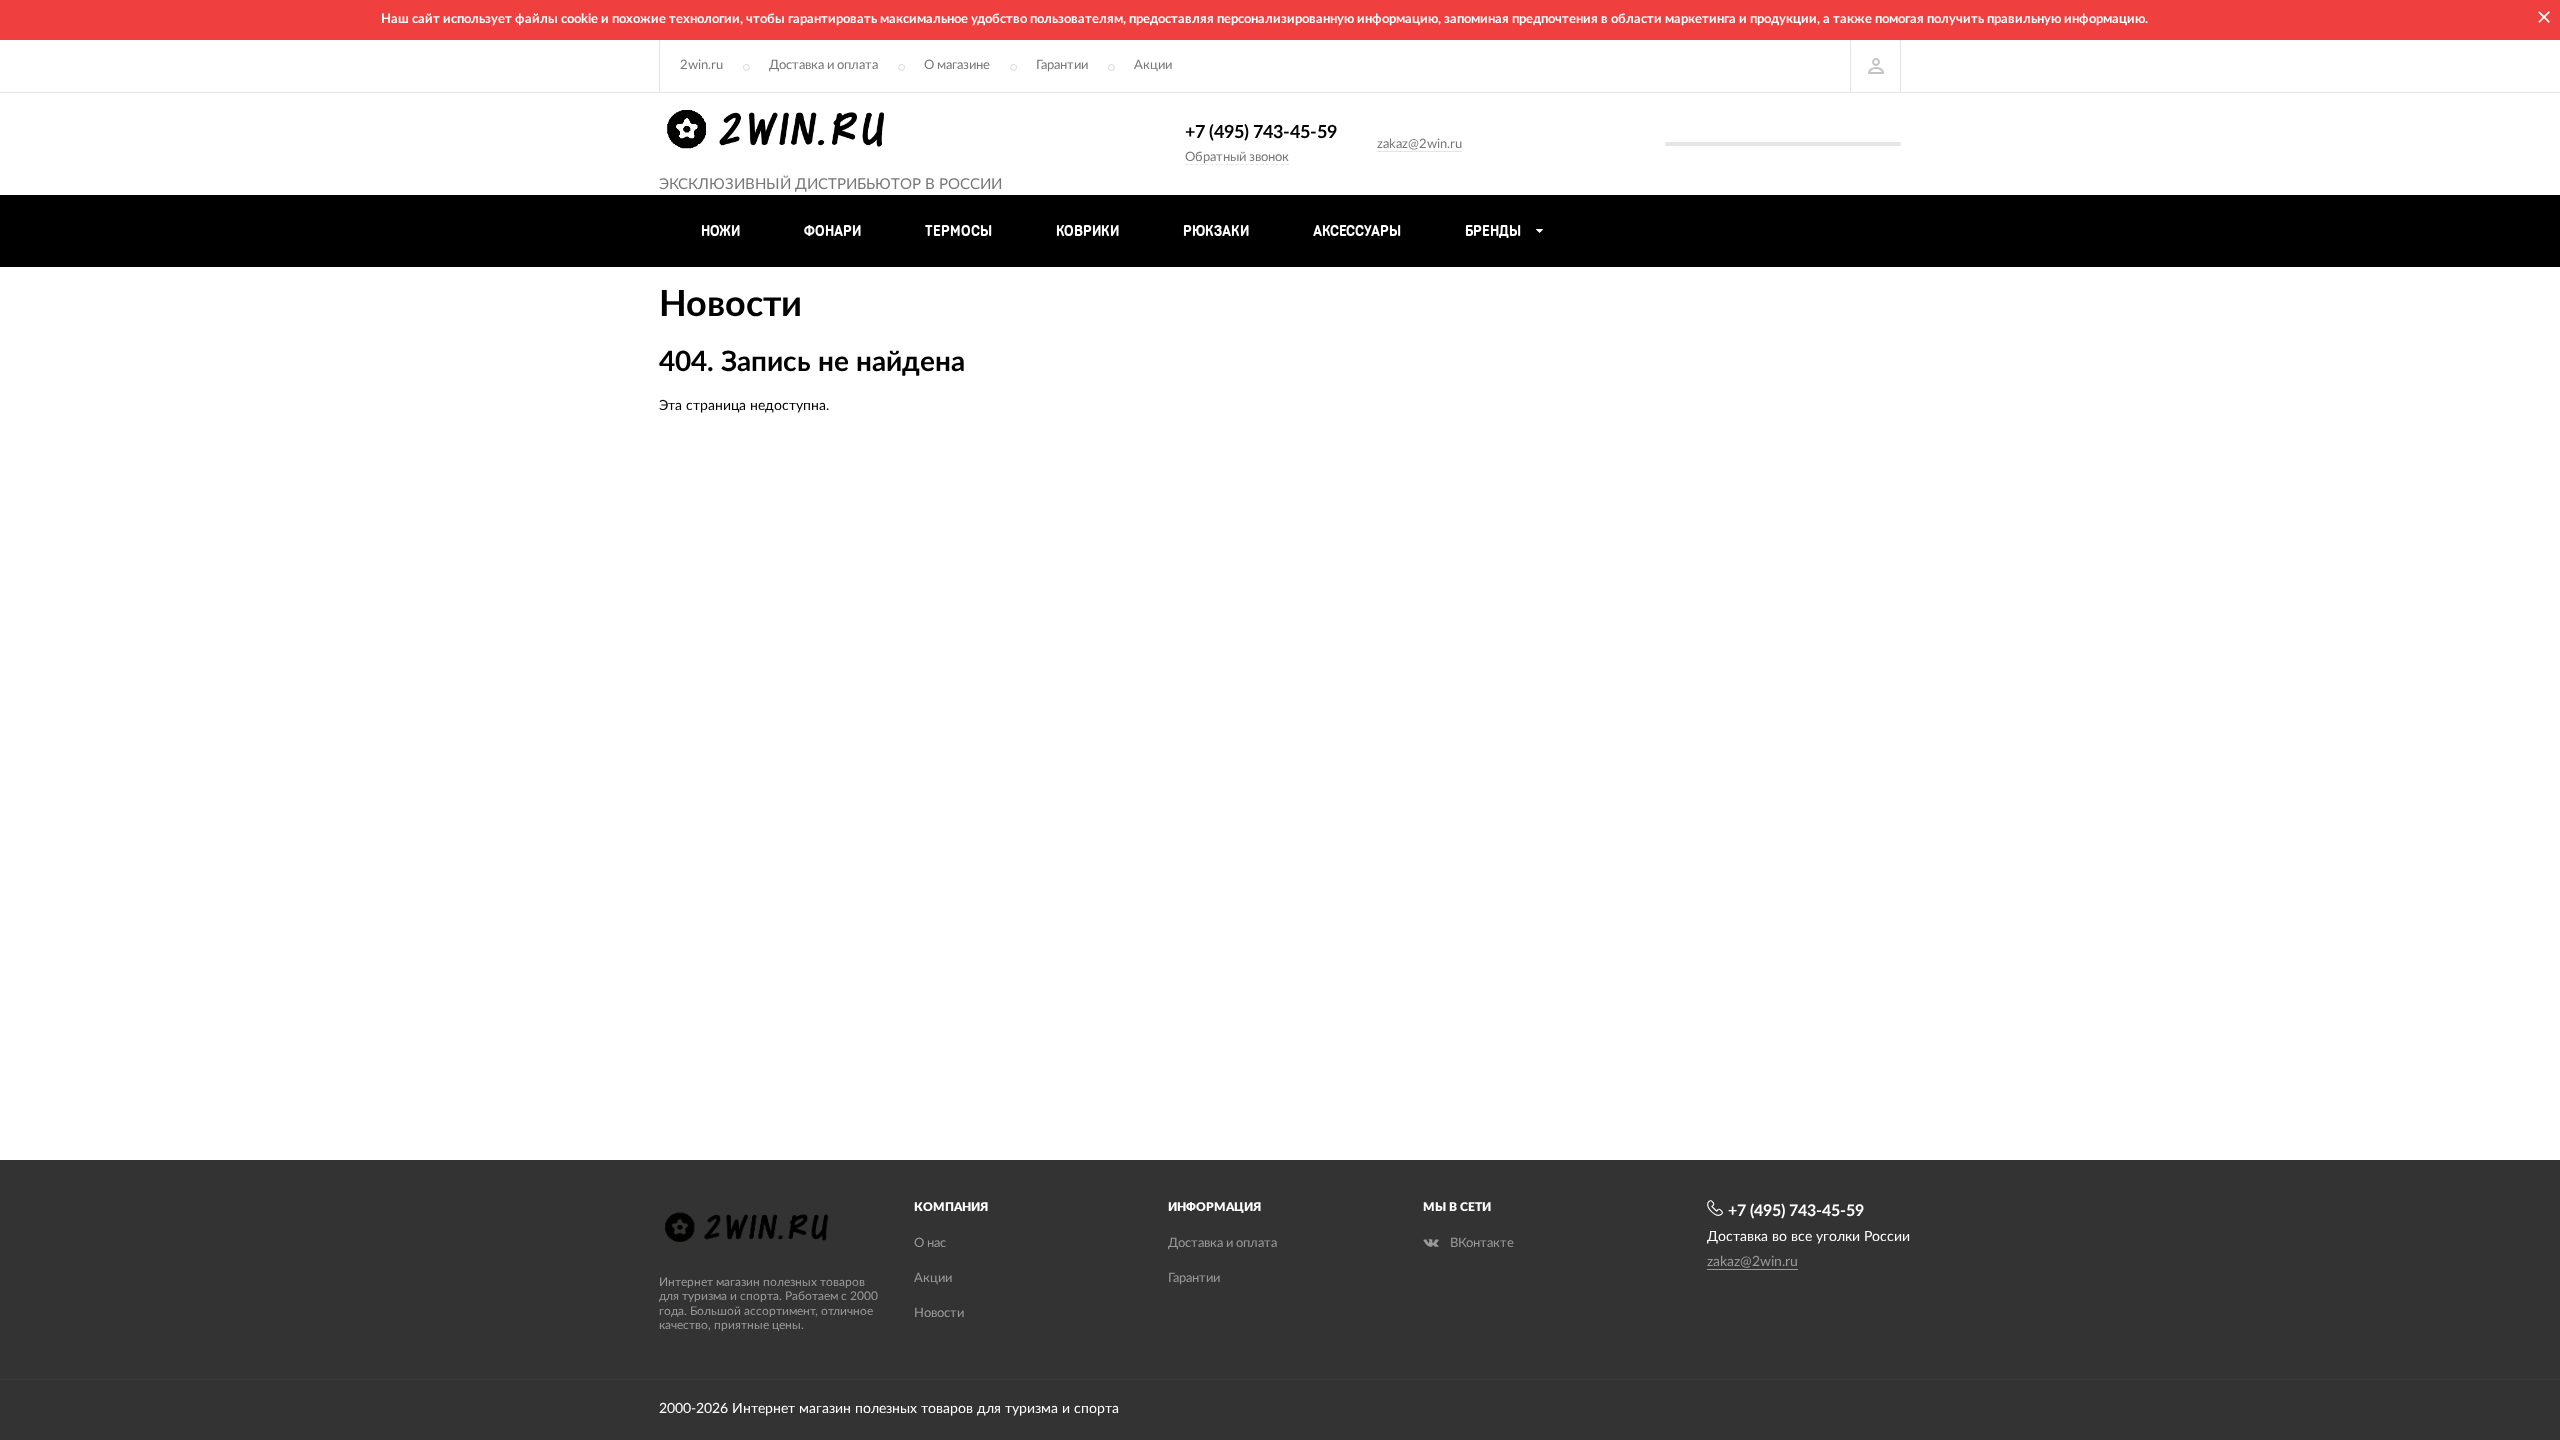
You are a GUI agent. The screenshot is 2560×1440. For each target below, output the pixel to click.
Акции (1153, 65)
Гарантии (1062, 65)
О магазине (957, 65)
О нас (930, 1243)
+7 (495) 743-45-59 (1261, 133)
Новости (939, 1313)
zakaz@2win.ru (1419, 144)
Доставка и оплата (823, 65)
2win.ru (701, 65)
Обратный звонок (1237, 157)
